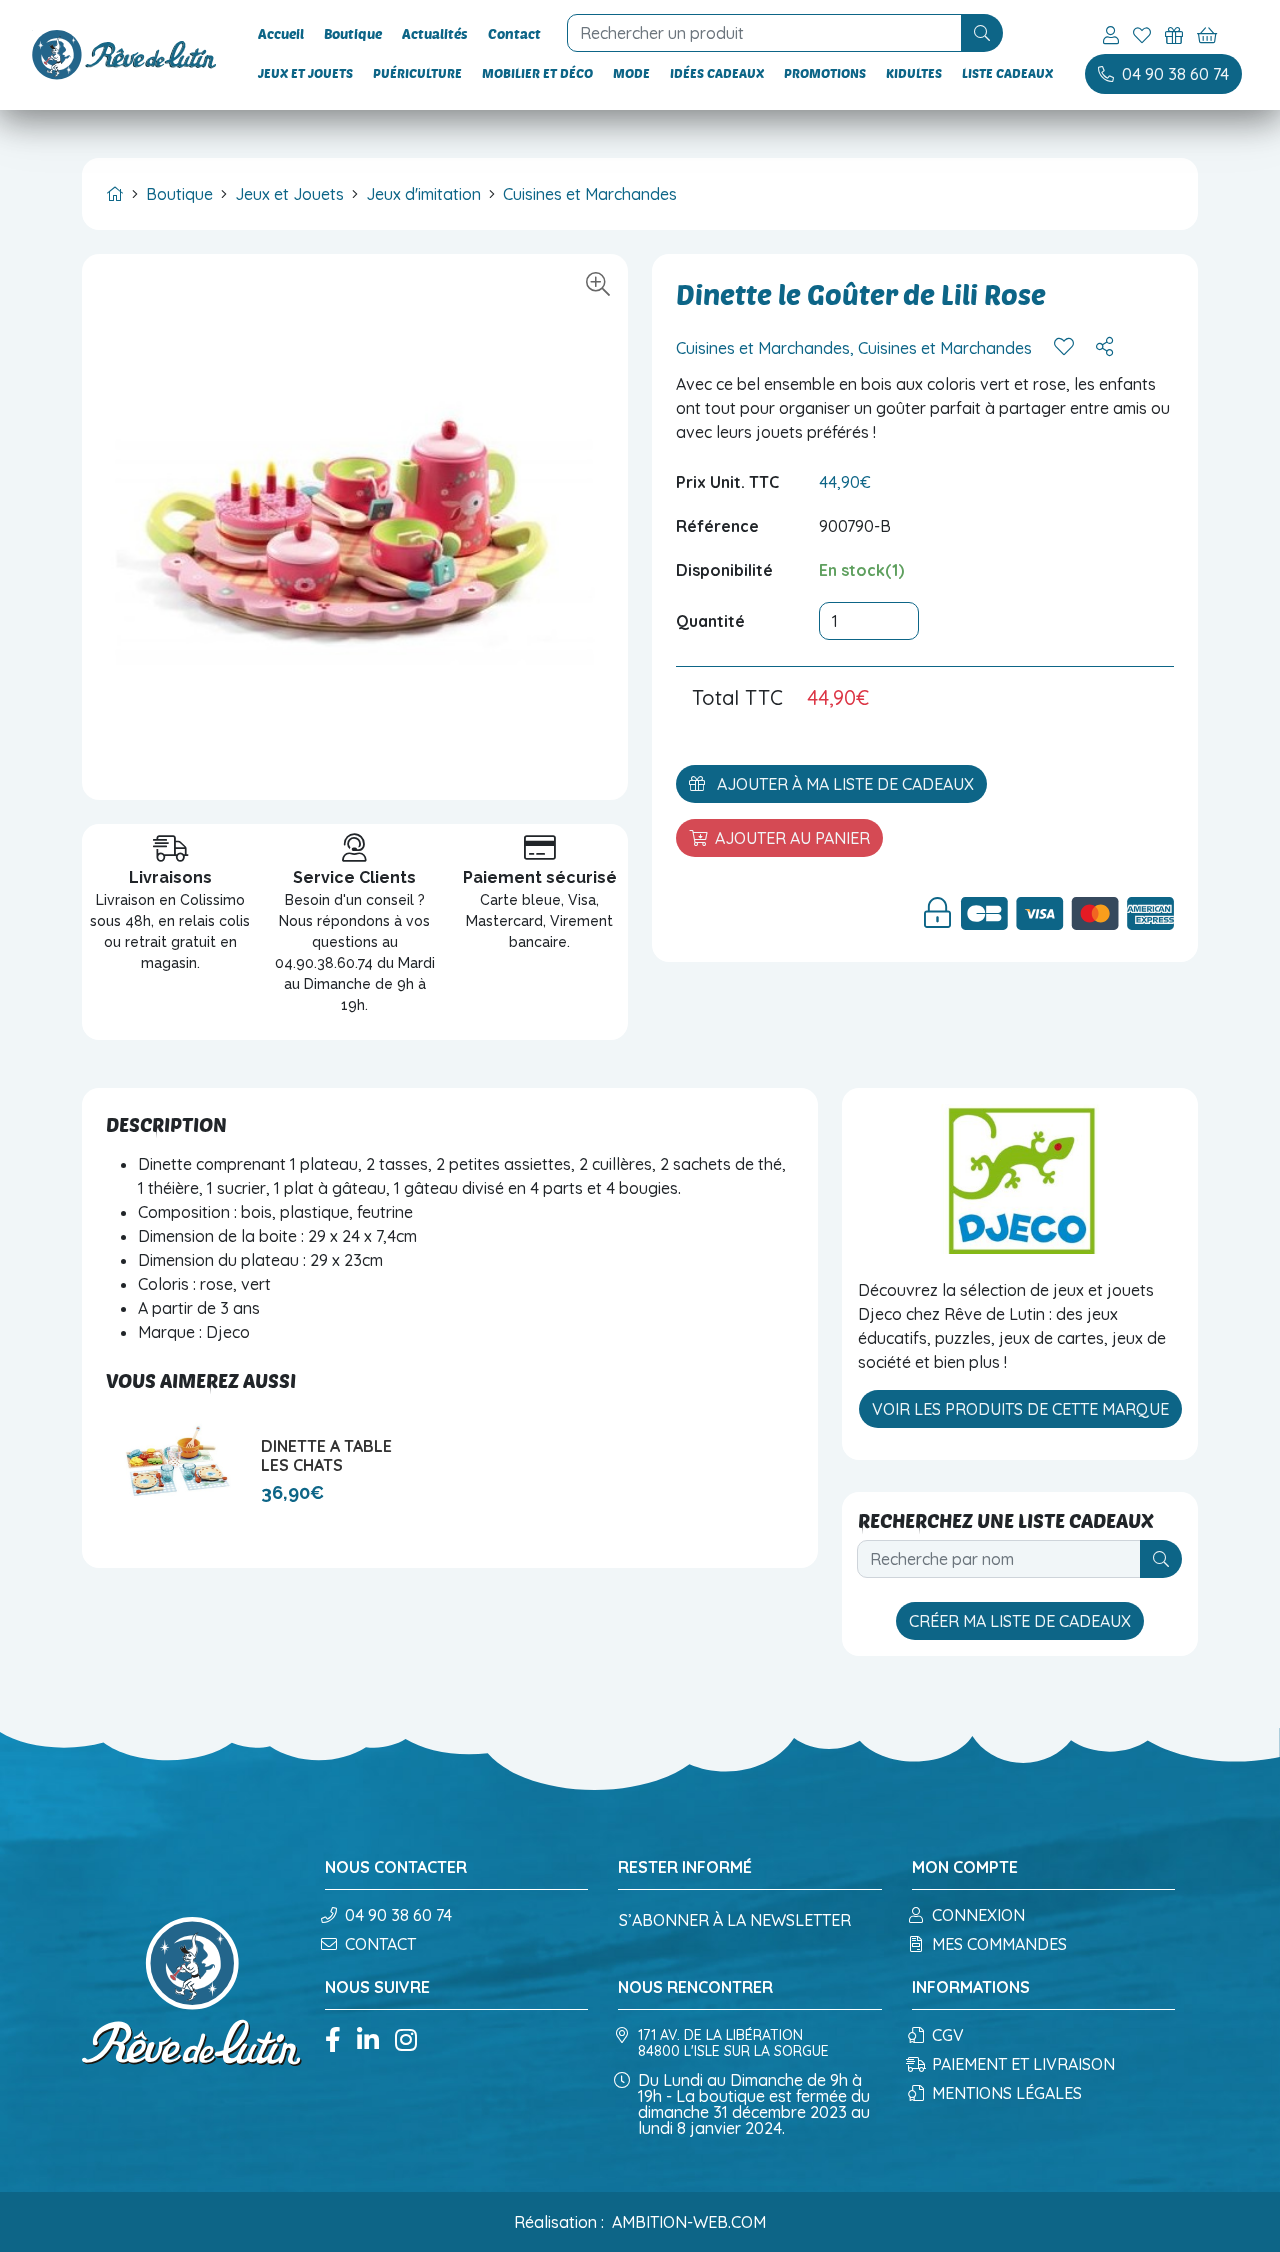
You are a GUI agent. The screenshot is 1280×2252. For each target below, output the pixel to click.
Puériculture (417, 73)
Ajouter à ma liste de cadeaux (843, 784)
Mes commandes (999, 1944)
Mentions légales (1007, 2093)
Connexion (978, 1915)
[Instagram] (406, 2041)
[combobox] (767, 33)
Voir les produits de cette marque (1020, 1409)
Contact (514, 33)
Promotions (825, 73)
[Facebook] (333, 2041)
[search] (982, 33)
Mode (631, 73)
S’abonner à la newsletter (735, 1920)
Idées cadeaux (717, 73)
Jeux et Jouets (305, 73)
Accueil (281, 33)
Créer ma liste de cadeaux (1020, 1621)
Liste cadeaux (1007, 73)
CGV (948, 2035)
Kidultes (914, 73)
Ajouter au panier (792, 838)
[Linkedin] (368, 2041)
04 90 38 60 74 (398, 1915)
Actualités (435, 33)
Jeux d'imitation (423, 194)
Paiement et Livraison (1023, 2064)
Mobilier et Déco (537, 73)
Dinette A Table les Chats (326, 1455)
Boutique (353, 33)
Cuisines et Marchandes (590, 194)
